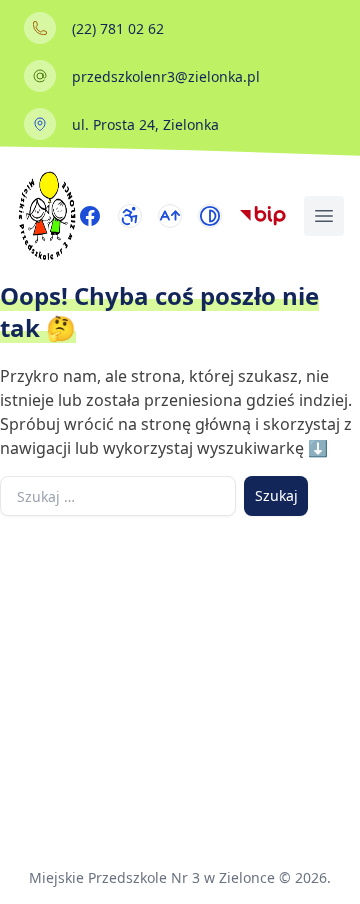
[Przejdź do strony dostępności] (130, 216)
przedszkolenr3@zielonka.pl (166, 76)
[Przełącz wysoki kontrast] (210, 216)
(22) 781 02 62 (118, 28)
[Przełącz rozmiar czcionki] (170, 216)
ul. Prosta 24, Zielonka (145, 124)
